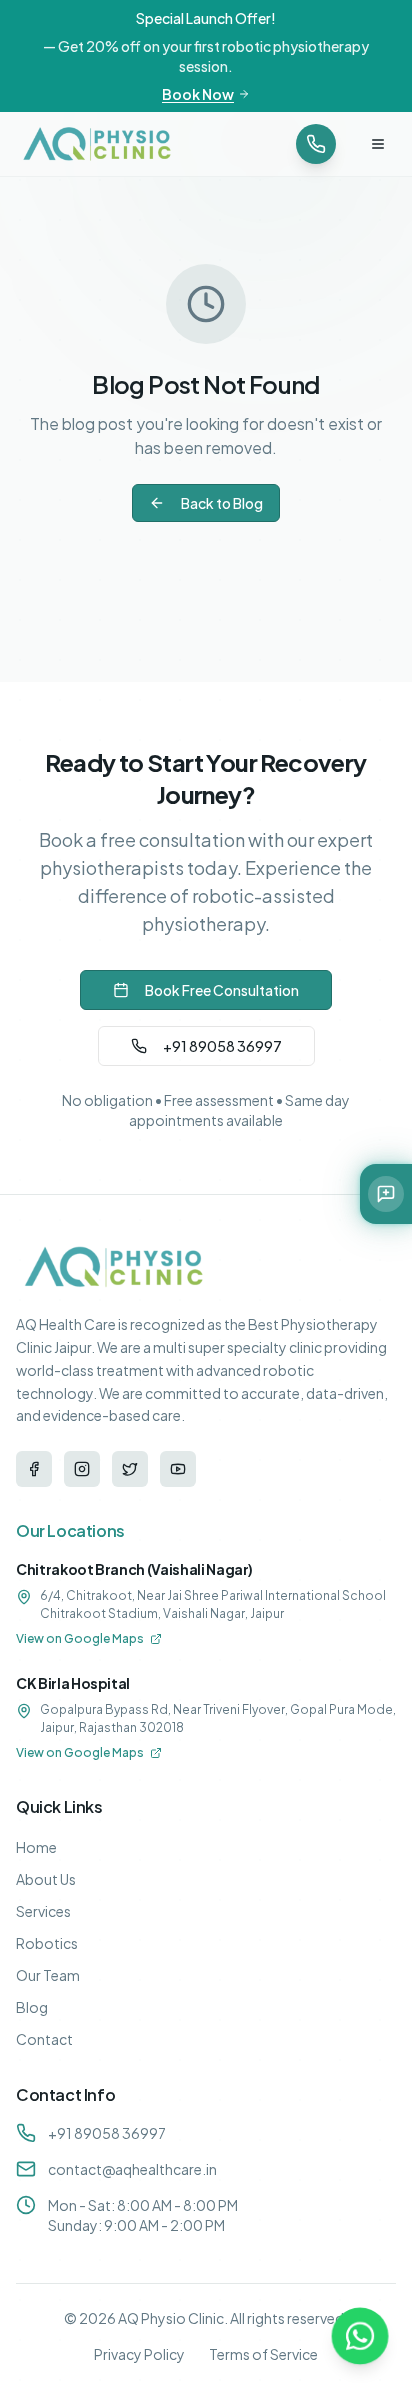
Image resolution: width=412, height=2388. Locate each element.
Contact (44, 2039)
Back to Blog (222, 503)
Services (43, 1911)
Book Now (198, 94)
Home (36, 1847)
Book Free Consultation (222, 990)
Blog (32, 2007)
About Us (46, 1879)
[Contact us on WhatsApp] (360, 2336)
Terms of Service (263, 2354)
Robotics (47, 1943)
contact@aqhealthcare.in (132, 2169)
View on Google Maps (80, 1638)
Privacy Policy (139, 2354)
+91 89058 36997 (222, 1046)
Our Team (48, 1975)
